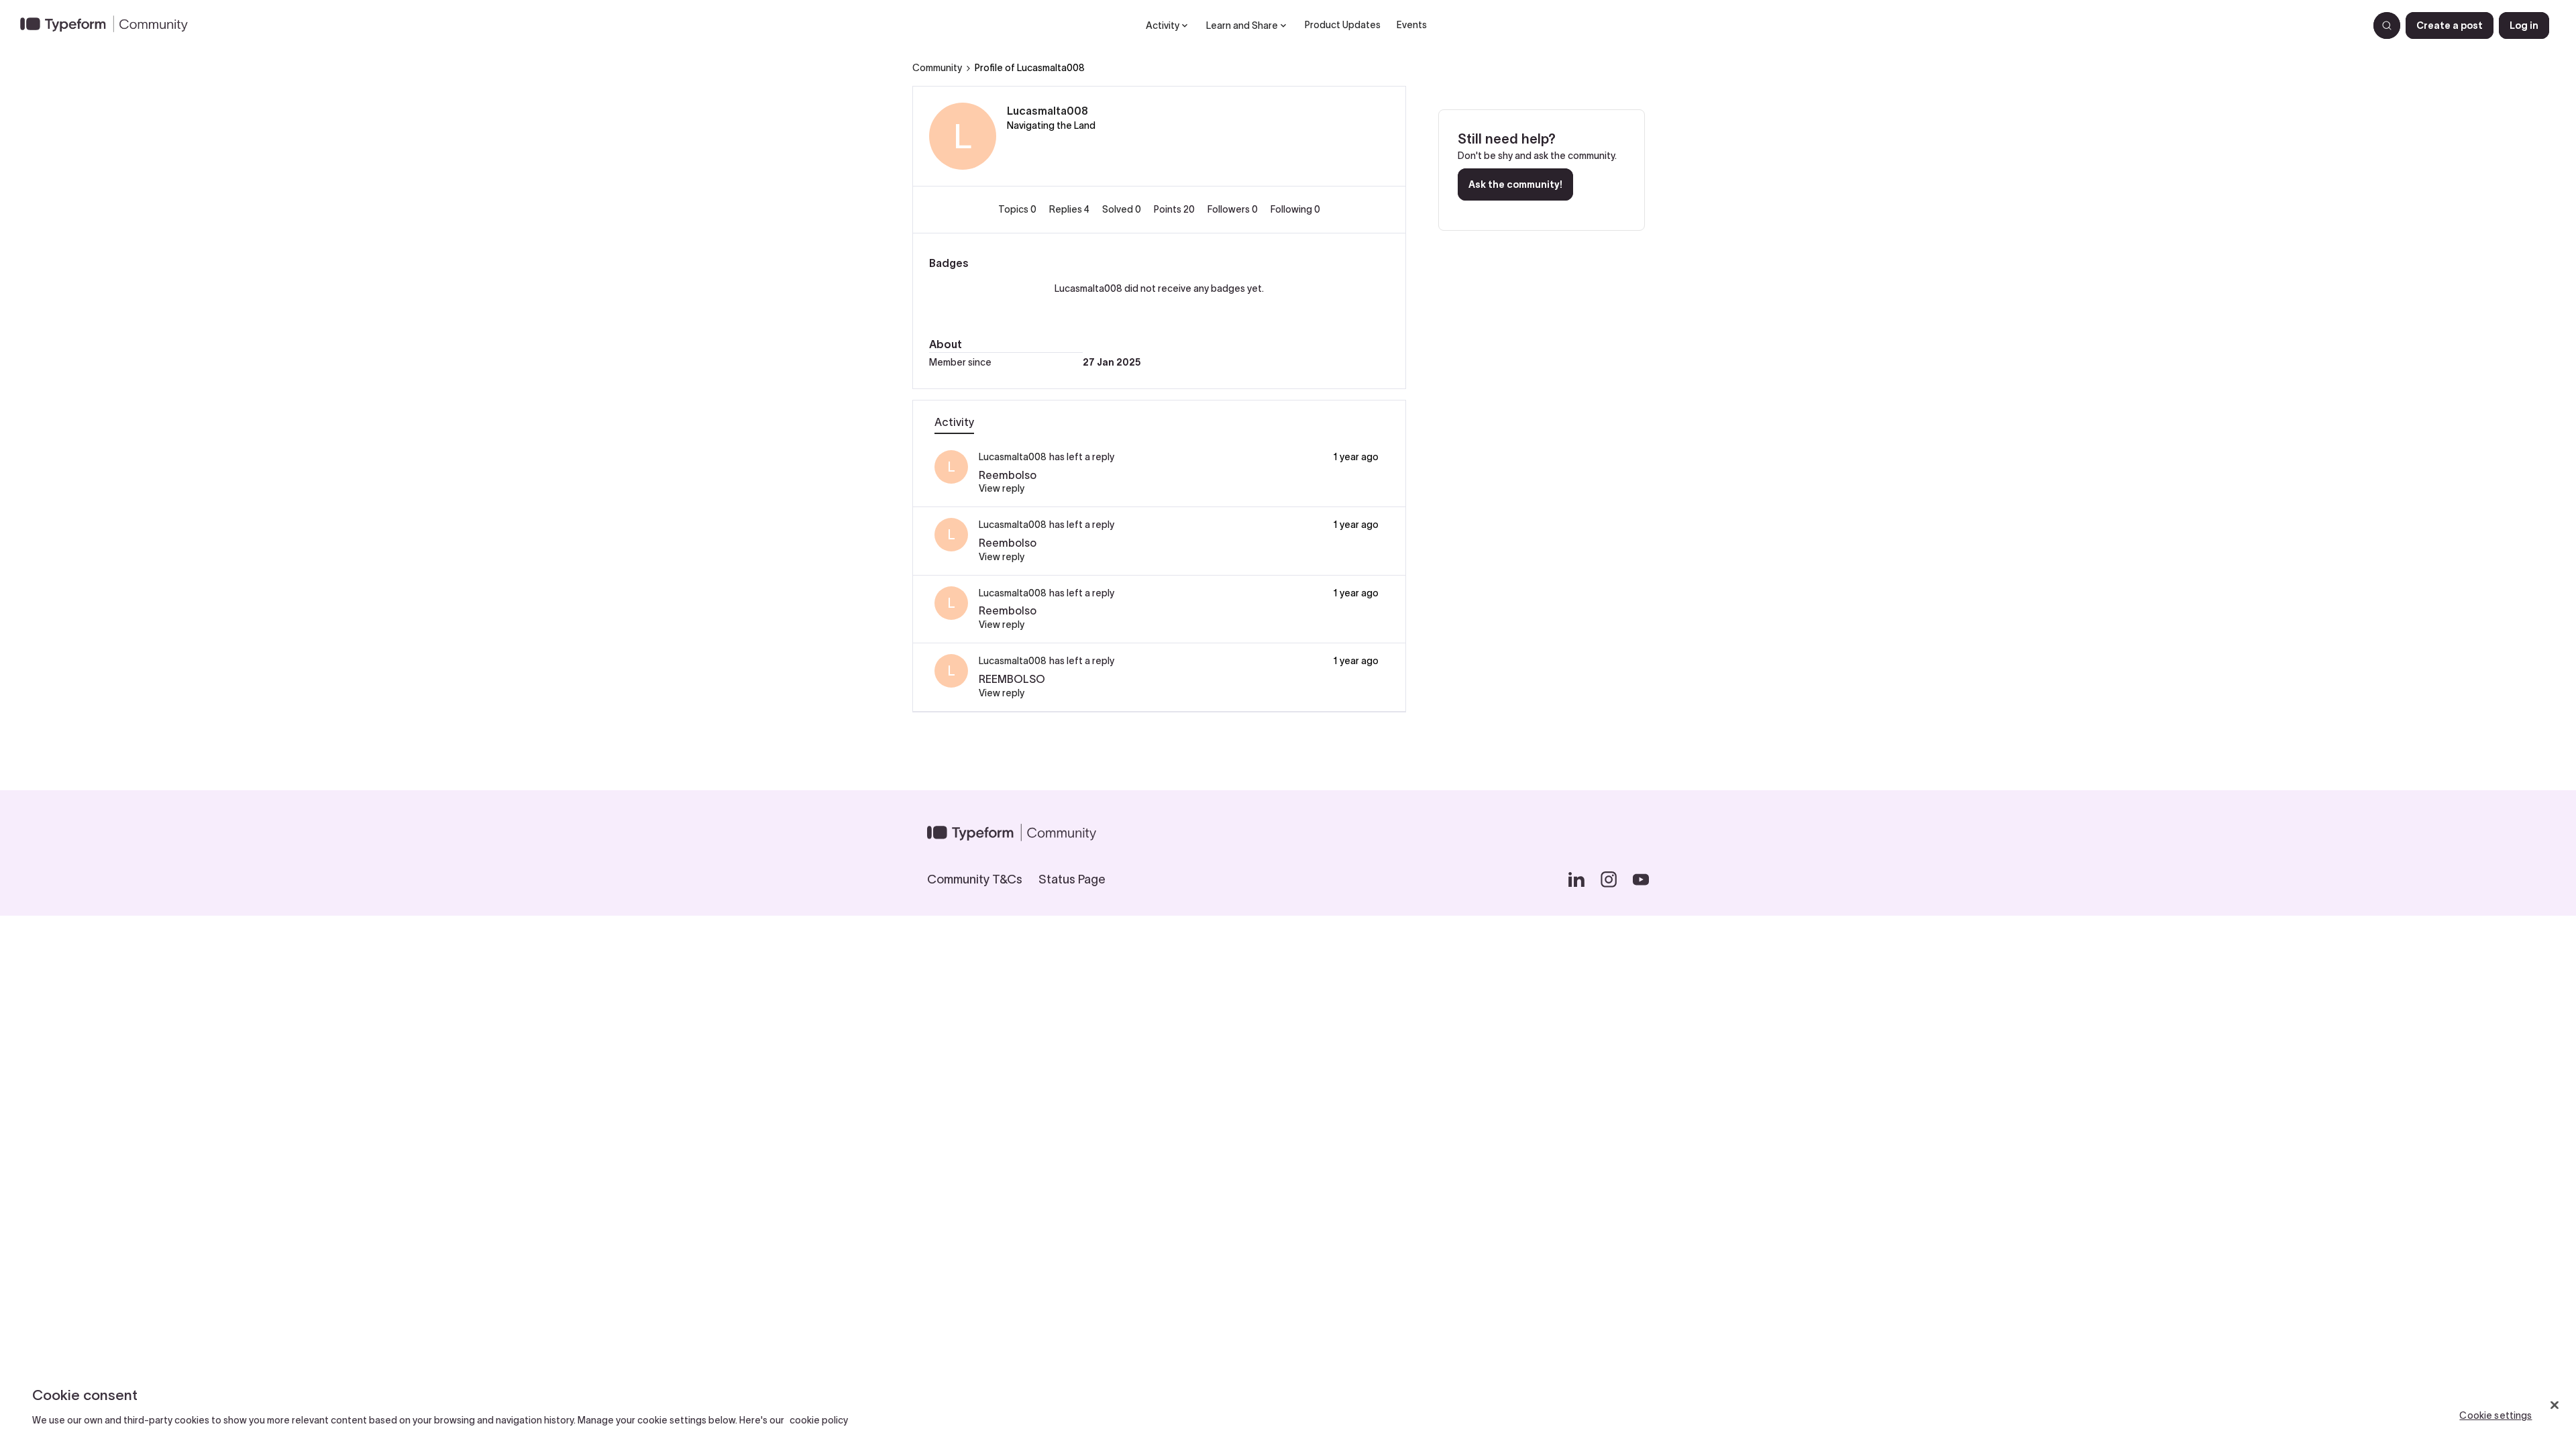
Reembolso (1008, 475)
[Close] (2555, 1405)
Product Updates (1343, 25)
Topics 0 (1018, 209)
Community (937, 68)
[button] (2450, 25)
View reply (1002, 488)
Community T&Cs (975, 879)
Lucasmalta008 (1048, 111)
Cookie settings (2495, 1415)
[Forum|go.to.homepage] (109, 25)
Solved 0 (1123, 209)
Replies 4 (1070, 209)
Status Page (1072, 879)
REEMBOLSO (1012, 679)
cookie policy (819, 1420)
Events (1412, 25)
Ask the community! (1515, 184)
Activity (954, 422)
